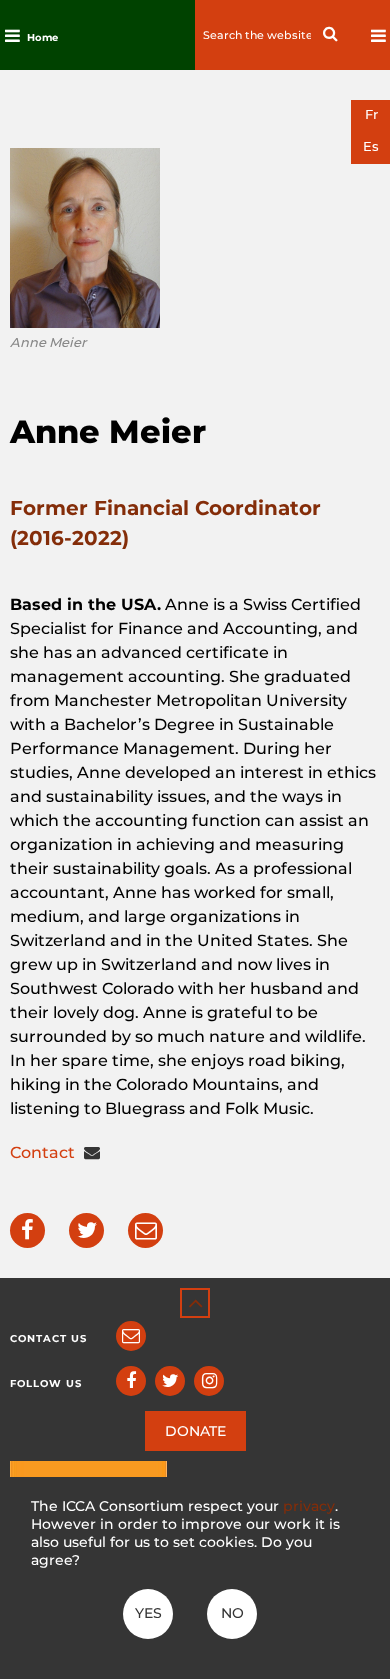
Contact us (48, 1338)
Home (42, 37)
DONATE (195, 1431)
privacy (309, 1506)
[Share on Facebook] (27, 1230)
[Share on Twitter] (86, 1230)
